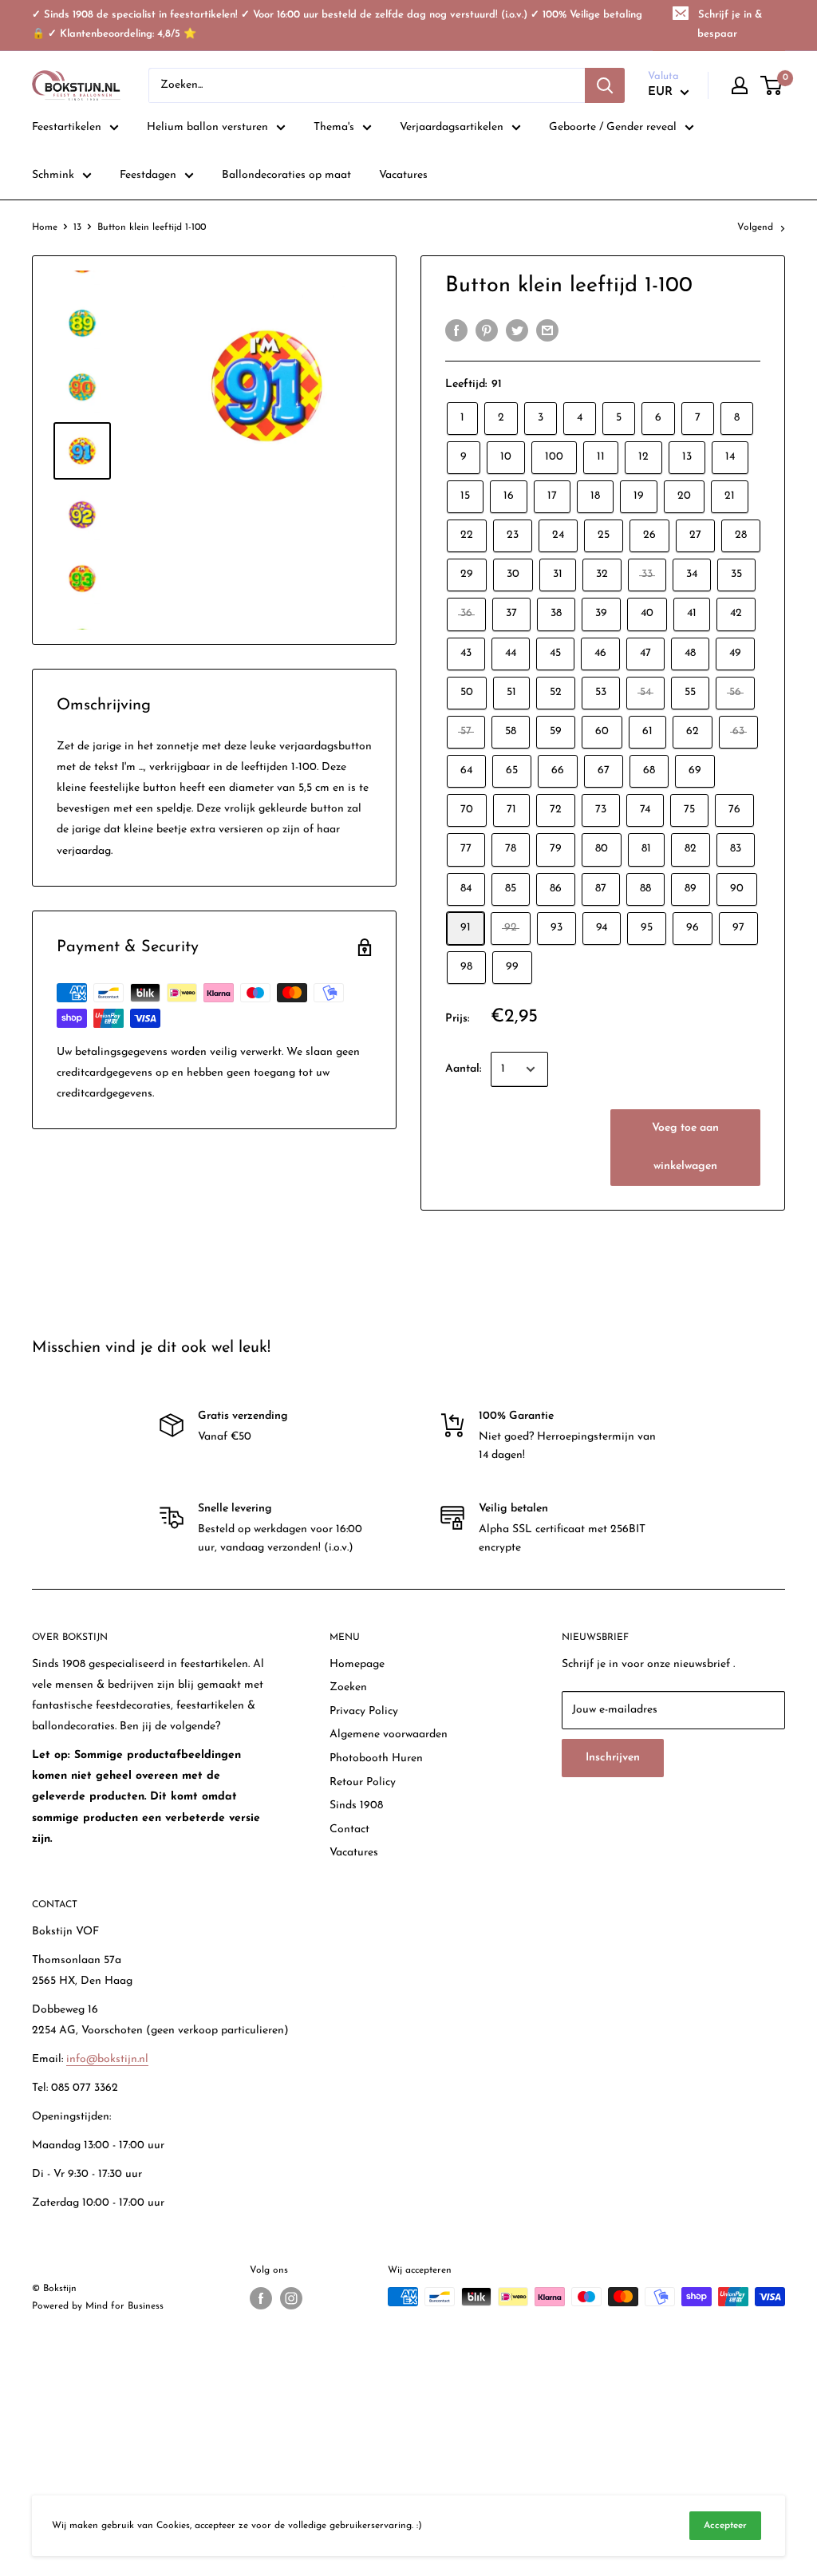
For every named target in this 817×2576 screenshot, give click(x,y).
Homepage (357, 1664)
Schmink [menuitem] (53, 175)
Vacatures (354, 1853)
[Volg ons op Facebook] (261, 2298)
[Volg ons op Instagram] (291, 2298)
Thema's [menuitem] (334, 127)
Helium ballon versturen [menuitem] (207, 127)
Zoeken (348, 1687)
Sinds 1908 (356, 1806)
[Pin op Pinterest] (487, 330)
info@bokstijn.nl (107, 2059)
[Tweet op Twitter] (517, 330)
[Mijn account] (740, 85)
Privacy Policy (364, 1711)
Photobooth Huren (376, 1758)
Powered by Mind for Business (98, 2306)
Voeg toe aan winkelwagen (685, 1147)
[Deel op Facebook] (456, 330)
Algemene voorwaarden (389, 1734)
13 (77, 227)
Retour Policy (363, 1782)
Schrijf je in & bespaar (730, 24)
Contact (349, 1829)
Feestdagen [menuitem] (148, 175)
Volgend (755, 227)
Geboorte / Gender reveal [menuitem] (613, 127)
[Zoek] (605, 85)
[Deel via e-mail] (547, 330)
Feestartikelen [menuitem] (67, 127)
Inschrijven (613, 1758)
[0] (772, 85)
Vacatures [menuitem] (403, 175)
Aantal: (463, 1069)
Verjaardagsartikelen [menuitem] (452, 127)
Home (45, 227)
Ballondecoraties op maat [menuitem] (286, 175)
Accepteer (725, 2526)
